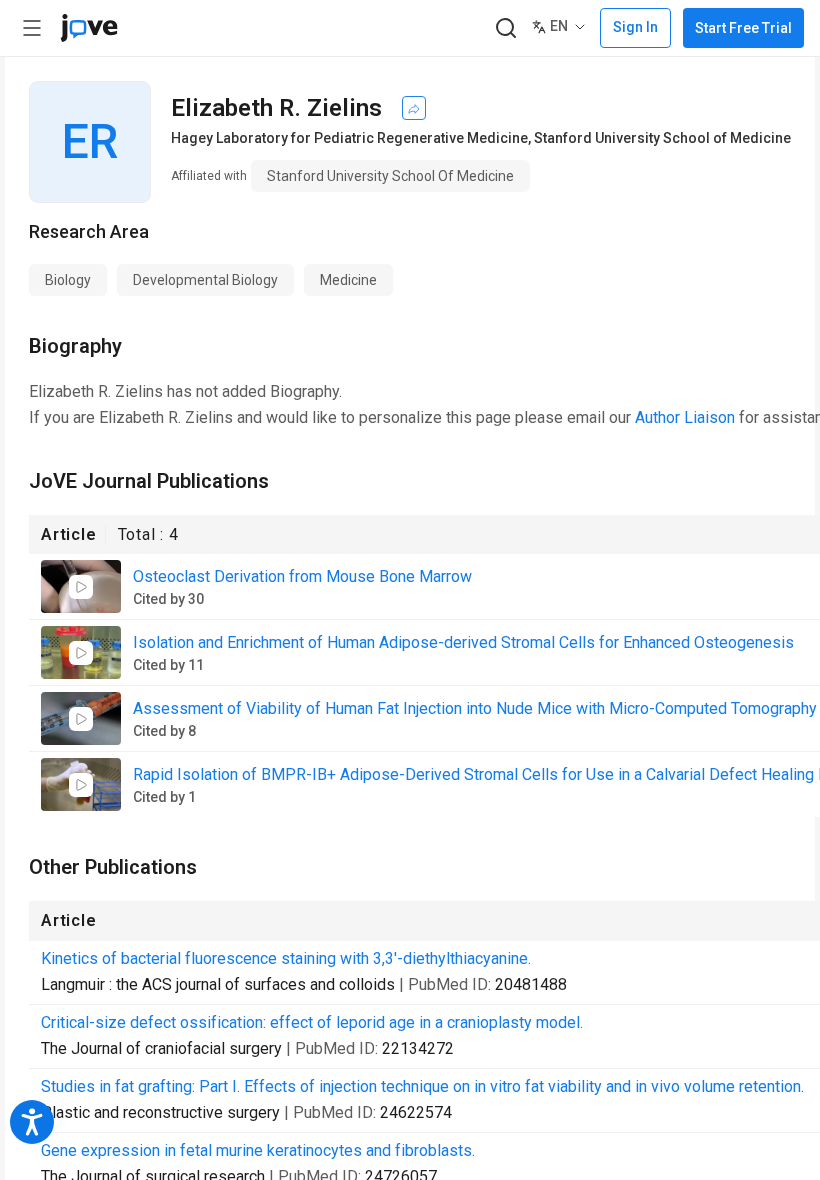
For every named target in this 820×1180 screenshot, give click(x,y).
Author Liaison (685, 417)
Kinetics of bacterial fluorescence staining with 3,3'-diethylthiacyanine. (286, 958)
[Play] (81, 587)
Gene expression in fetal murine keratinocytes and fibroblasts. (258, 1150)
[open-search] (505, 28)
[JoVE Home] (89, 28)
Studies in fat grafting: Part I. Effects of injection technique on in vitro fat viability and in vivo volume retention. (422, 1086)
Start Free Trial (743, 28)
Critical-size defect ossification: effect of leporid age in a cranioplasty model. (312, 1022)
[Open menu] (32, 28)
